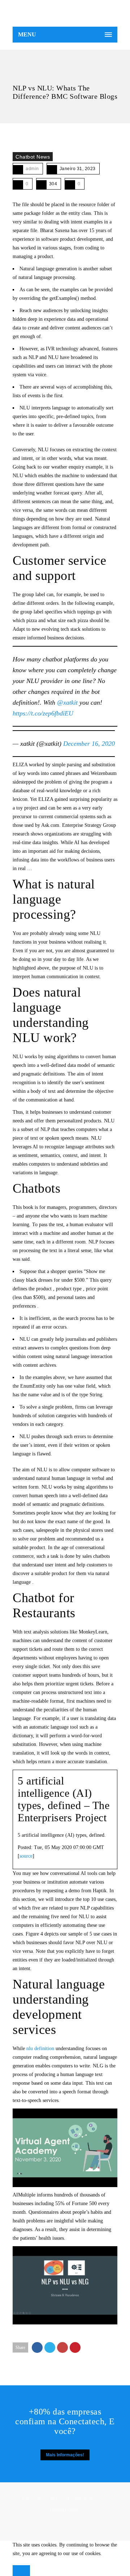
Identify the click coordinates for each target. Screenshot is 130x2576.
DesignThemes (65, 2510)
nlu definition (40, 2049)
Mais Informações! (65, 2455)
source (26, 1856)
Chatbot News (33, 157)
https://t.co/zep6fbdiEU (43, 713)
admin (32, 169)
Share (20, 2347)
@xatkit (67, 702)
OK (21, 2571)
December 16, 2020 (89, 744)
